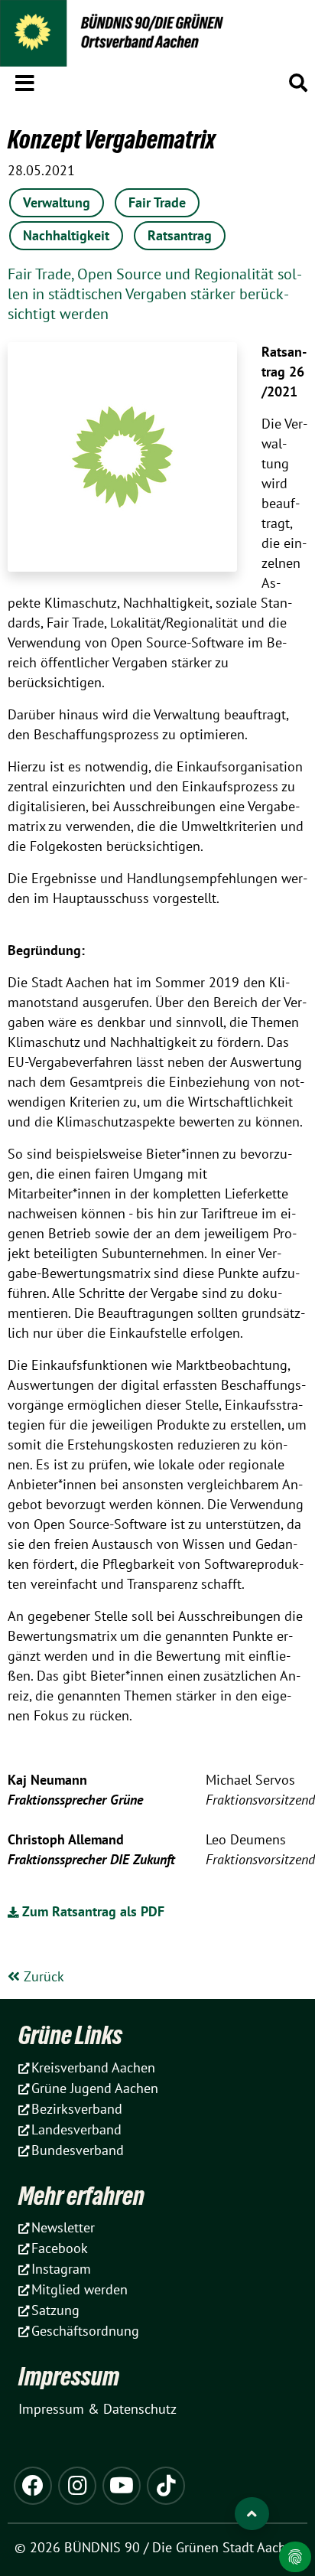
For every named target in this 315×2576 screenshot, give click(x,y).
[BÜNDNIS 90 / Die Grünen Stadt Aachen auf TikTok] (166, 2486)
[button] (25, 80)
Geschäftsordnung (85, 2331)
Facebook (60, 2248)
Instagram (61, 2269)
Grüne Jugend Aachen (95, 2088)
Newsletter (63, 2227)
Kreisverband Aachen (93, 2067)
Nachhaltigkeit (66, 235)
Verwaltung (57, 202)
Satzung (55, 2310)
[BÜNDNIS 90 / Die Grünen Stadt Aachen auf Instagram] (77, 2486)
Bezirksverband (77, 2109)
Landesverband (76, 2129)
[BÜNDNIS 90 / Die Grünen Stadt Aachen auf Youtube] (122, 2486)
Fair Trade (157, 202)
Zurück (42, 1976)
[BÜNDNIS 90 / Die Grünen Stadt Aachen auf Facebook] (33, 2486)
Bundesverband (78, 2150)
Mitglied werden (80, 2289)
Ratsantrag (180, 235)
